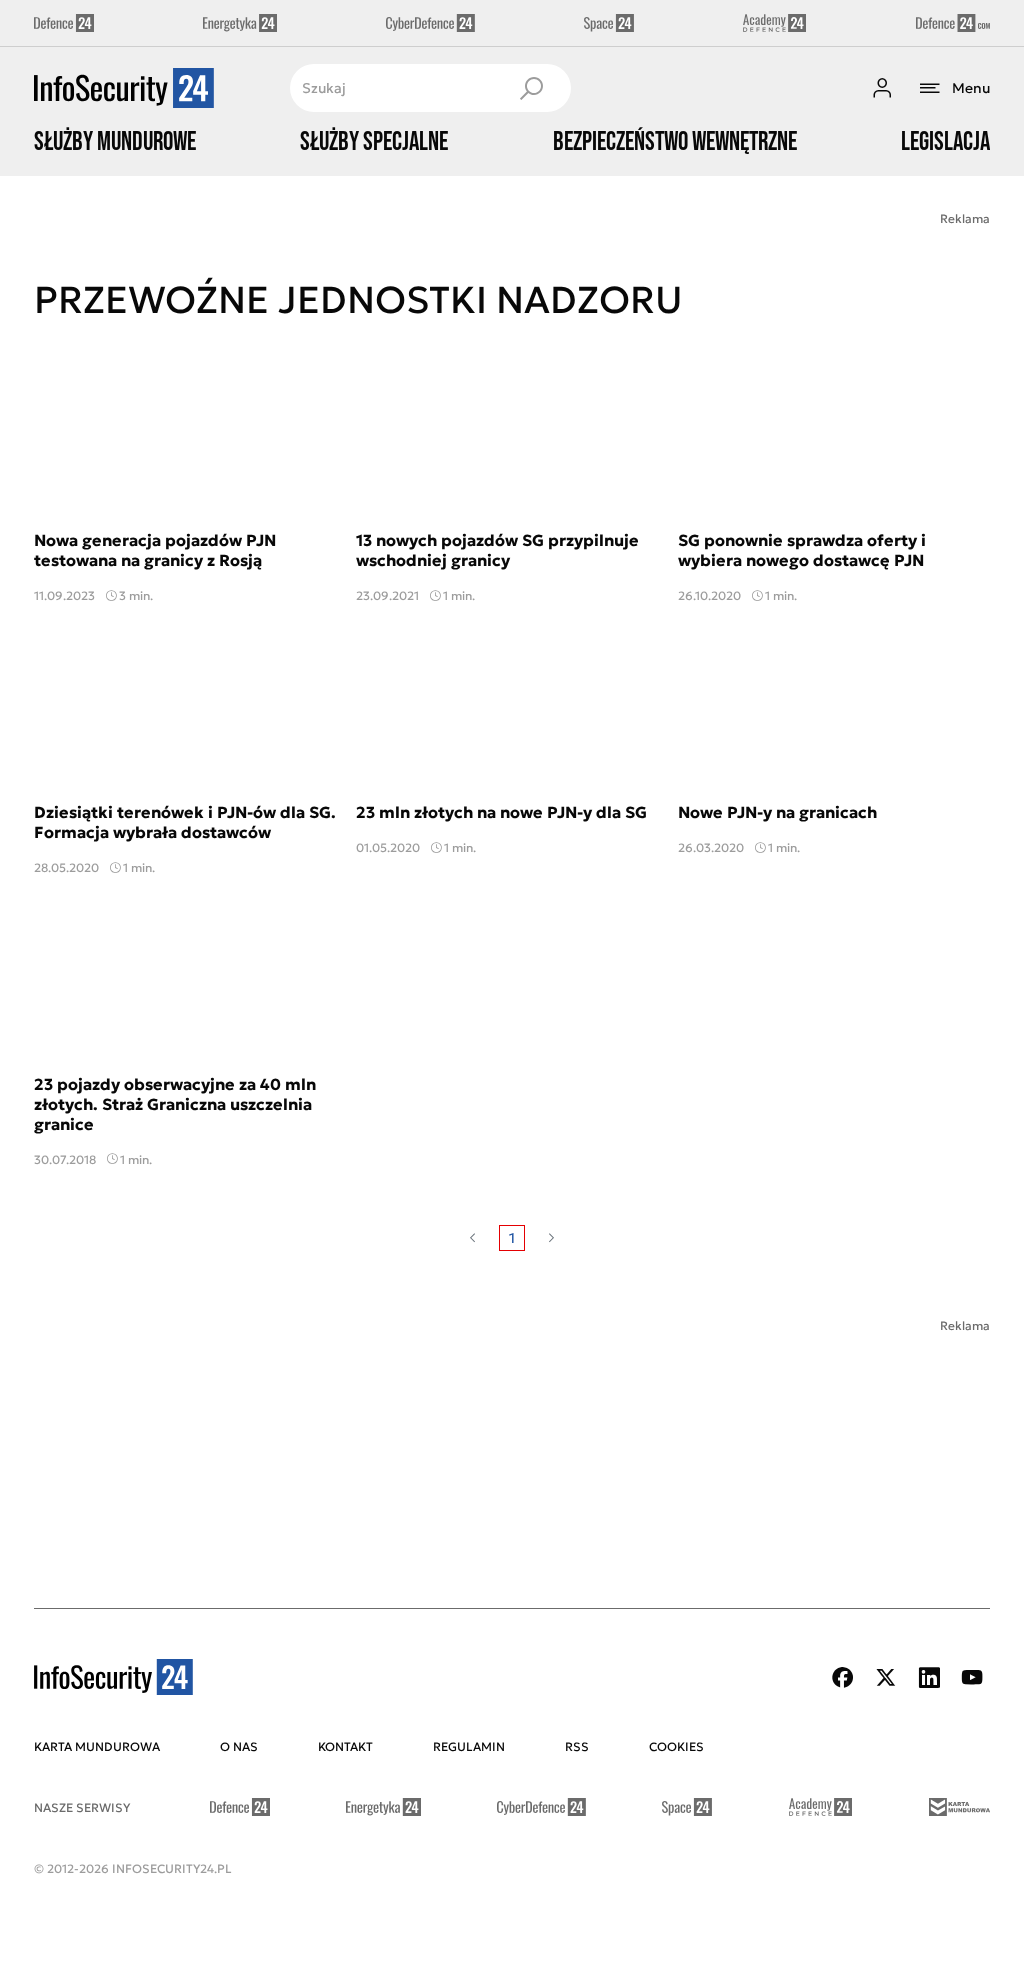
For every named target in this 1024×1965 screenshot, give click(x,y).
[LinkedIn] (929, 1677)
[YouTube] (972, 1677)
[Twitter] (886, 1677)
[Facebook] (843, 1677)
